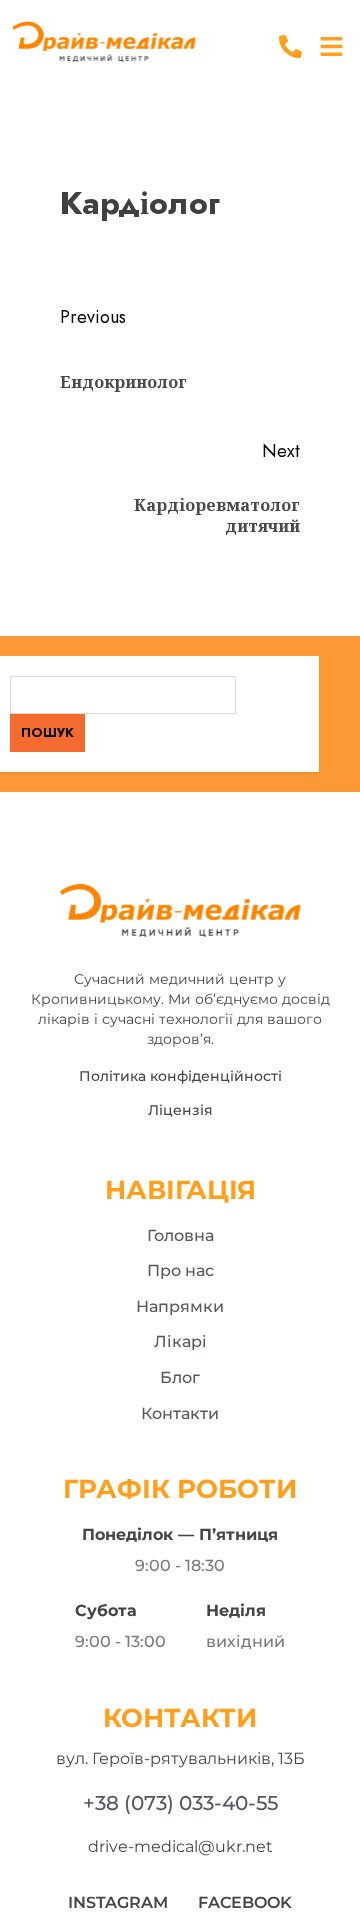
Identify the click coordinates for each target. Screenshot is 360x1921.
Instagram (118, 1902)
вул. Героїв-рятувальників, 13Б (180, 1758)
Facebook (245, 1902)
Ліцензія (180, 1110)
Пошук (47, 732)
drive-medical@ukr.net (180, 1846)
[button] (332, 47)
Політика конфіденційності (180, 1076)
